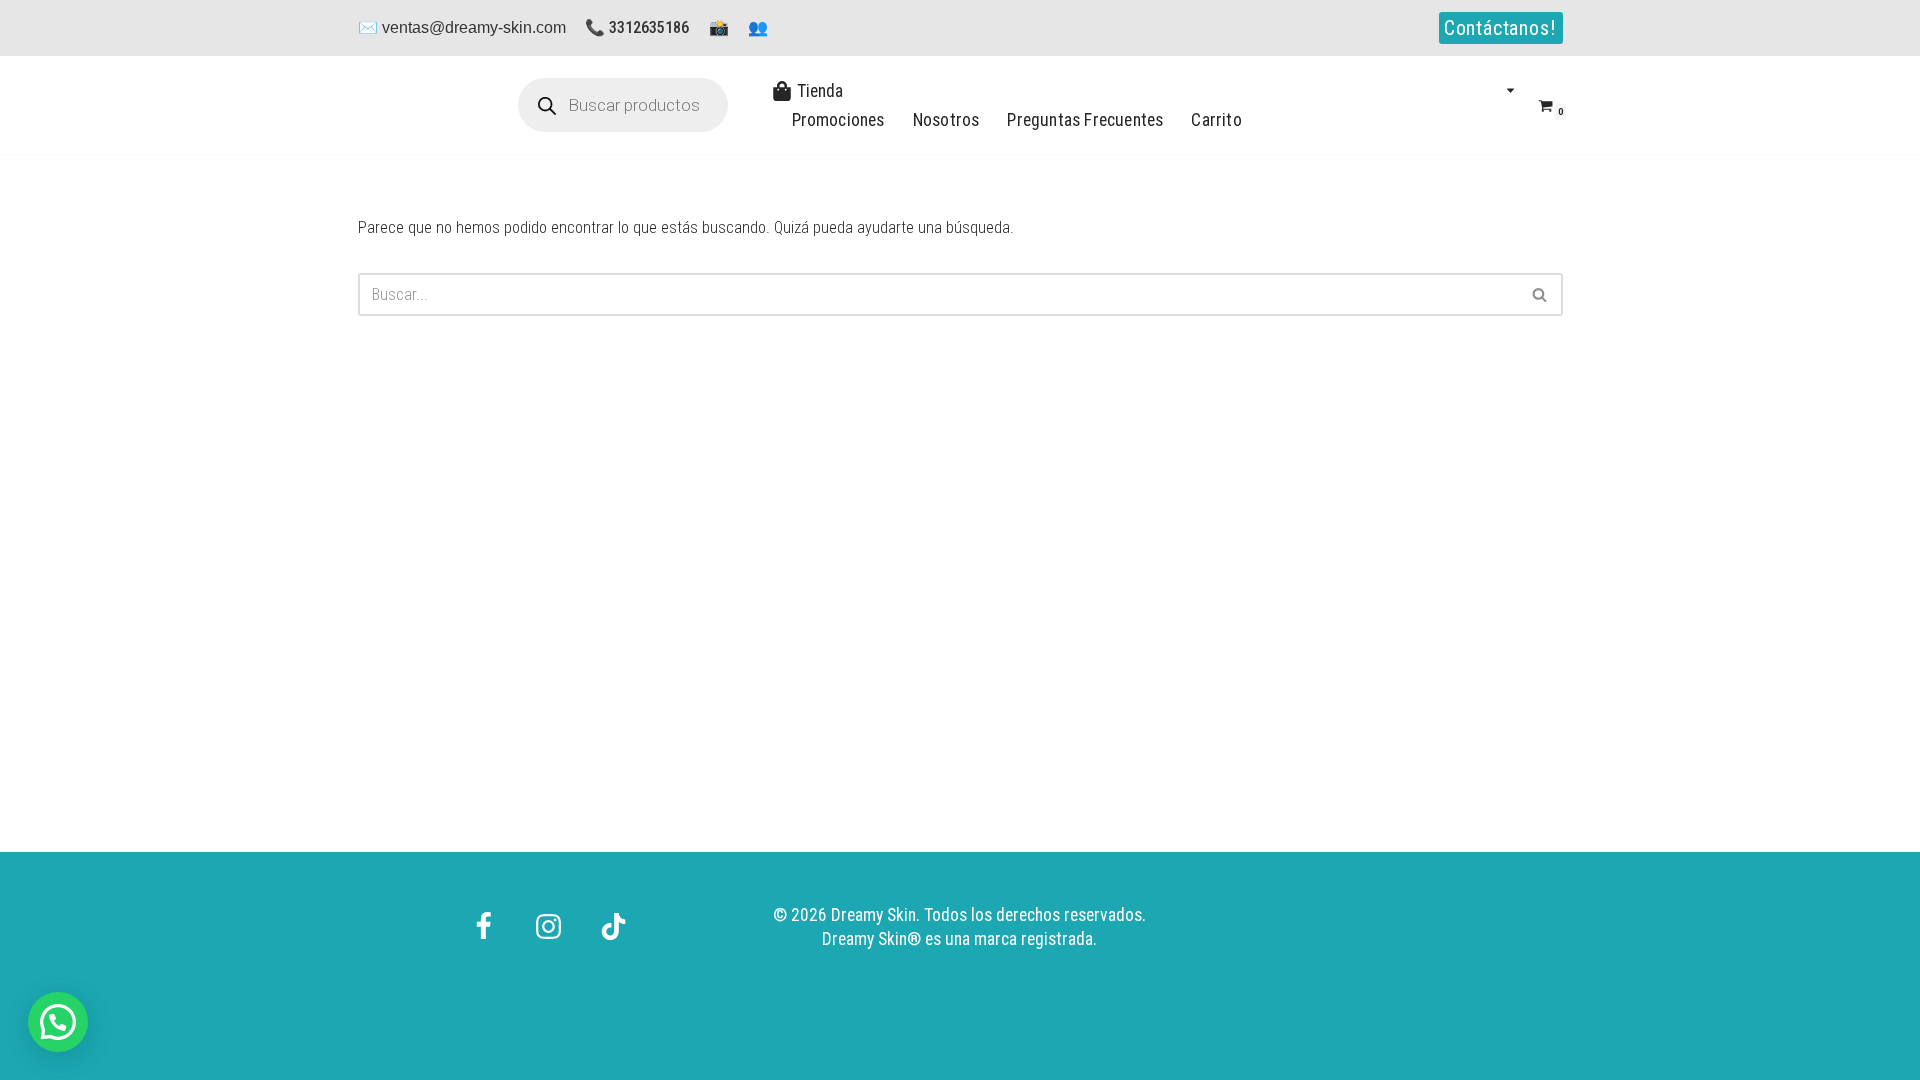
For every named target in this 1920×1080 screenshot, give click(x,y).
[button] (1510, 90)
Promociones (838, 120)
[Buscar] (1540, 294)
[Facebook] (483, 915)
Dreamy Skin (864, 939)
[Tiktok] (613, 915)
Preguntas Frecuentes (1085, 120)
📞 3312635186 (637, 27)
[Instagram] (548, 915)
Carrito (1216, 120)
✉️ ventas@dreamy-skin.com (462, 27)
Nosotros (946, 120)
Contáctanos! (1500, 28)
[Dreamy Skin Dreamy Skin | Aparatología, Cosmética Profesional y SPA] (418, 104)
